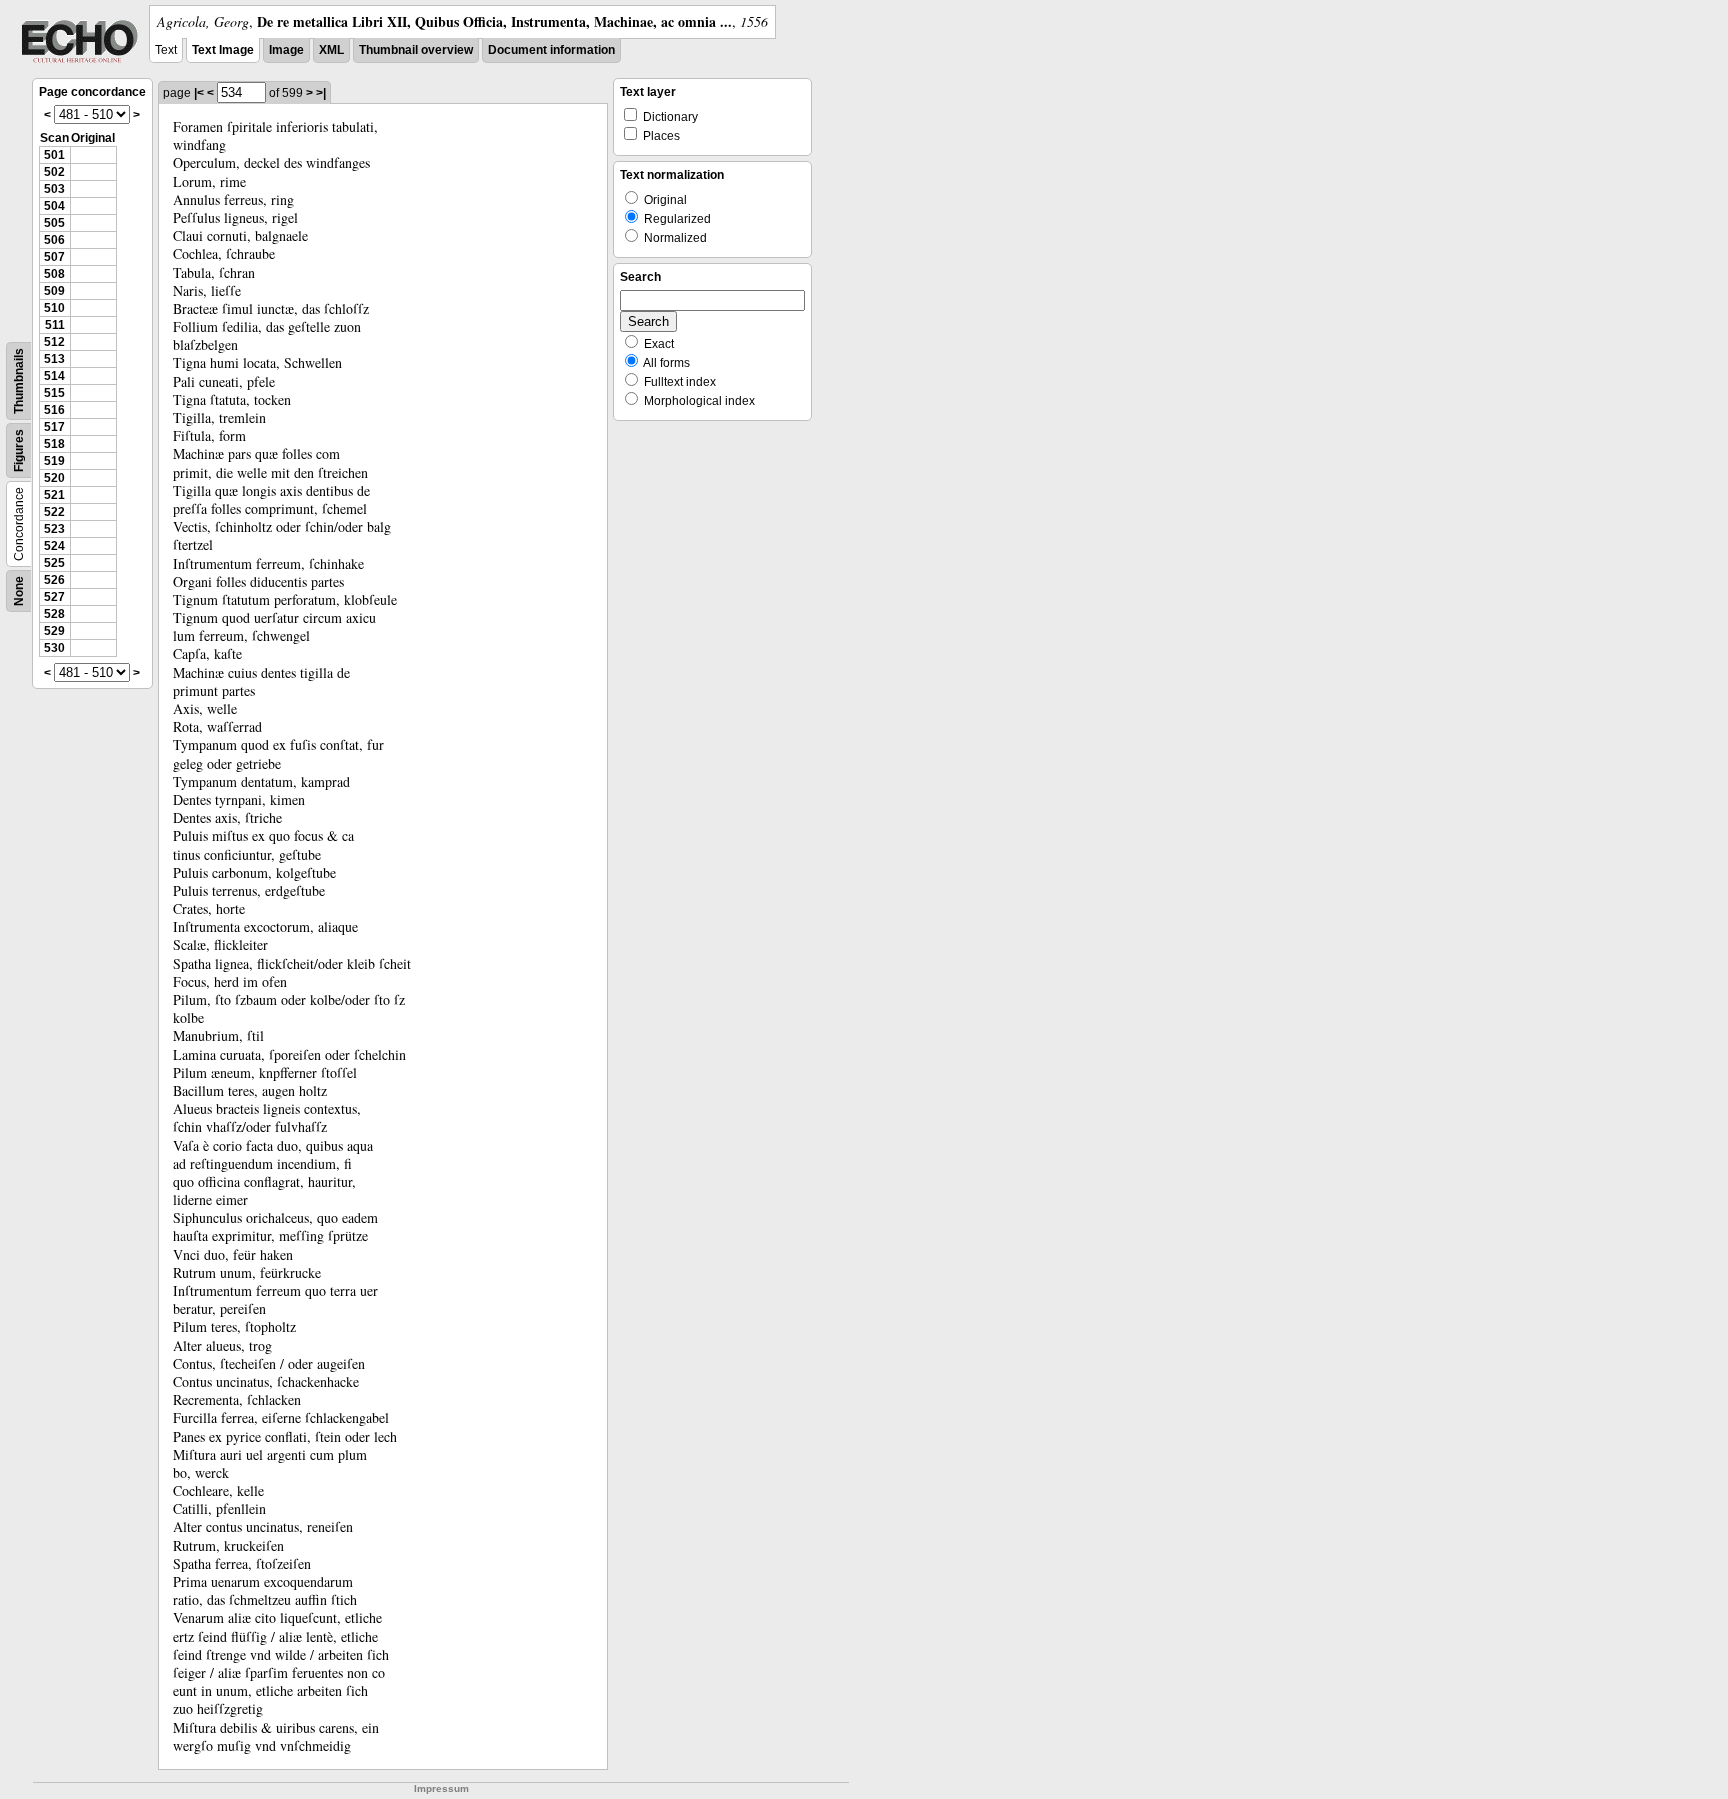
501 (54, 155)
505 (54, 223)
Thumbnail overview (416, 50)
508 (54, 274)
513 (54, 359)
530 (54, 648)
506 (54, 240)
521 (54, 495)
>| (321, 93)
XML (331, 50)
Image (286, 50)
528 (54, 614)
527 (54, 597)
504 (54, 206)
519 (54, 461)
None (19, 591)
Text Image (223, 50)
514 (54, 376)
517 (54, 427)
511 (55, 325)
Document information (551, 50)
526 (54, 580)
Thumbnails (19, 381)
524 (54, 546)
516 (54, 410)
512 (54, 342)
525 (54, 563)
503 (54, 189)
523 (54, 529)
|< (199, 93)
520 (54, 478)
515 (54, 393)
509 (54, 291)
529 (54, 631)
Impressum (441, 1788)
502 (54, 172)
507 (54, 257)
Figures (19, 450)
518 (54, 444)
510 (54, 308)
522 (54, 512)
